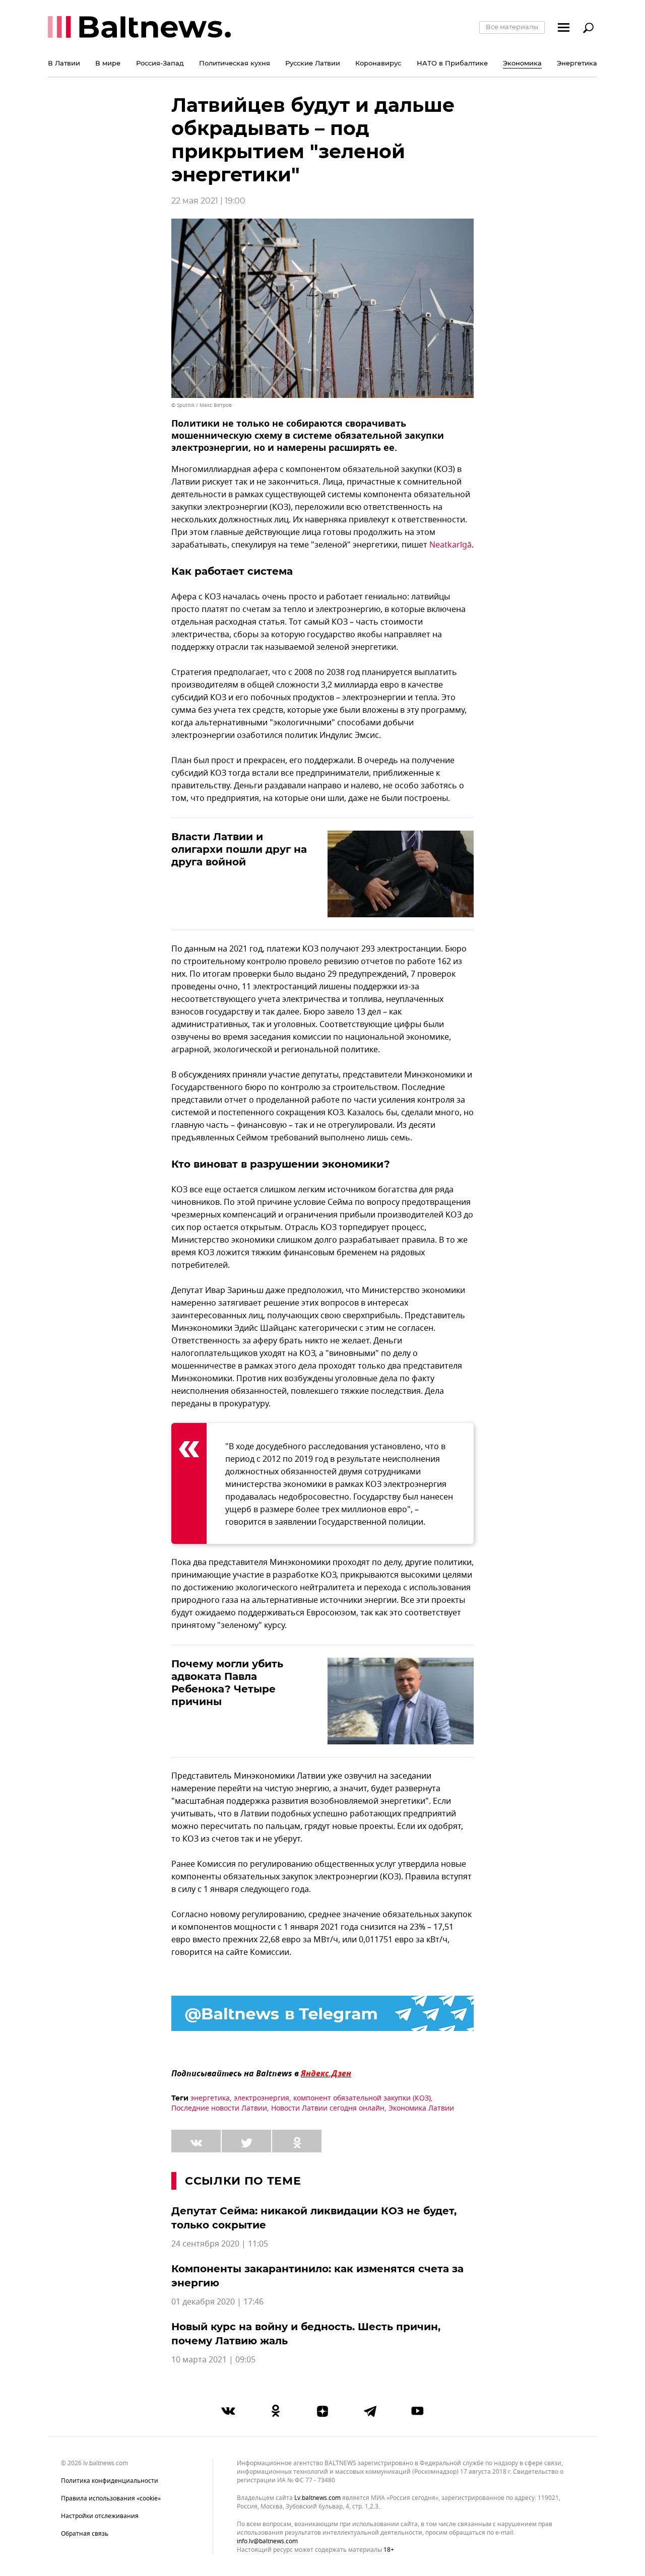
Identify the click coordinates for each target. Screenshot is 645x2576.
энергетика (210, 2098)
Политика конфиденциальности (110, 2481)
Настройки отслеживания (100, 2516)
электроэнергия (262, 2098)
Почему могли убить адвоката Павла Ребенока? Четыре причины (227, 1683)
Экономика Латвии (421, 2108)
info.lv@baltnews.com (267, 2541)
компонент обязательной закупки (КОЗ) (362, 2098)
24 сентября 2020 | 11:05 (220, 2244)
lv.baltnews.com (317, 2498)
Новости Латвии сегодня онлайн (328, 2108)
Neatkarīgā (450, 545)
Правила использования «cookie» (111, 2498)
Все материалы (512, 27)
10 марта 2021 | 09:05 (213, 2360)
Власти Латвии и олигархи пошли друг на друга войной (239, 849)
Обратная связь (85, 2534)
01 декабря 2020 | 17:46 (217, 2302)
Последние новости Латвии (219, 2108)
